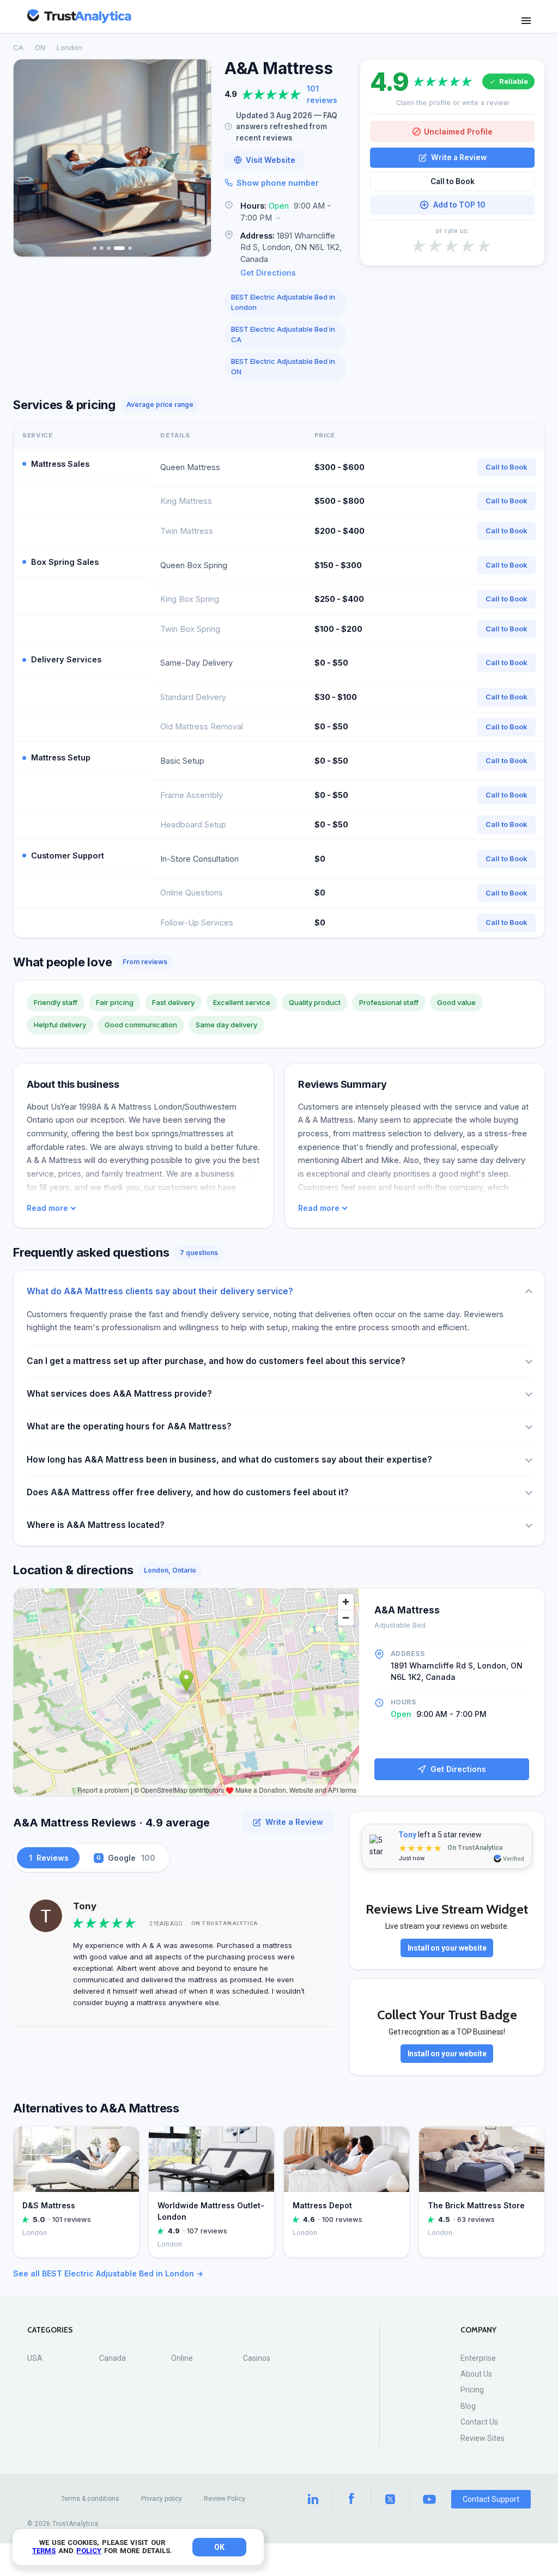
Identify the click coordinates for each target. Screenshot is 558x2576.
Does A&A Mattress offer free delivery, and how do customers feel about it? (188, 1492)
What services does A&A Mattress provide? (119, 1394)
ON (40, 47)
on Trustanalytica (225, 1923)
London (69, 47)
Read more (47, 1208)
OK (219, 2547)
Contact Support (491, 2499)
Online (182, 2358)
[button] (286, 212)
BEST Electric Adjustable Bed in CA (283, 334)
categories (50, 2330)
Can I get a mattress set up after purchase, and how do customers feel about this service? (216, 1361)
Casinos (257, 2358)
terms (44, 2551)
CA (18, 47)
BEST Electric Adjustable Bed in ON (283, 367)
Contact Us (479, 2422)
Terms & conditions (90, 2499)
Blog (468, 2406)
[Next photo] (196, 158)
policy (89, 2551)
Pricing (472, 2390)
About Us (476, 2374)
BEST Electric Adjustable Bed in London (283, 302)
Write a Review (459, 157)
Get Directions (268, 273)
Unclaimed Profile (458, 132)
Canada (113, 2358)
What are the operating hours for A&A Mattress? (129, 1426)
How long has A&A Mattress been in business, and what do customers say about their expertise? (229, 1460)
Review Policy (225, 2499)
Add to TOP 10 (459, 205)
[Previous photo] (29, 158)
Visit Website (271, 160)
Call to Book (453, 181)
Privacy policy (162, 2499)
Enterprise (478, 2358)
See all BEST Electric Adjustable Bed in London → (108, 2273)
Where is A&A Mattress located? (96, 1525)
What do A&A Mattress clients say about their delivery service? (160, 1291)
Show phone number (278, 183)
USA (35, 2358)
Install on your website (447, 1948)
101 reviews (322, 94)
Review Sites (483, 2438)
